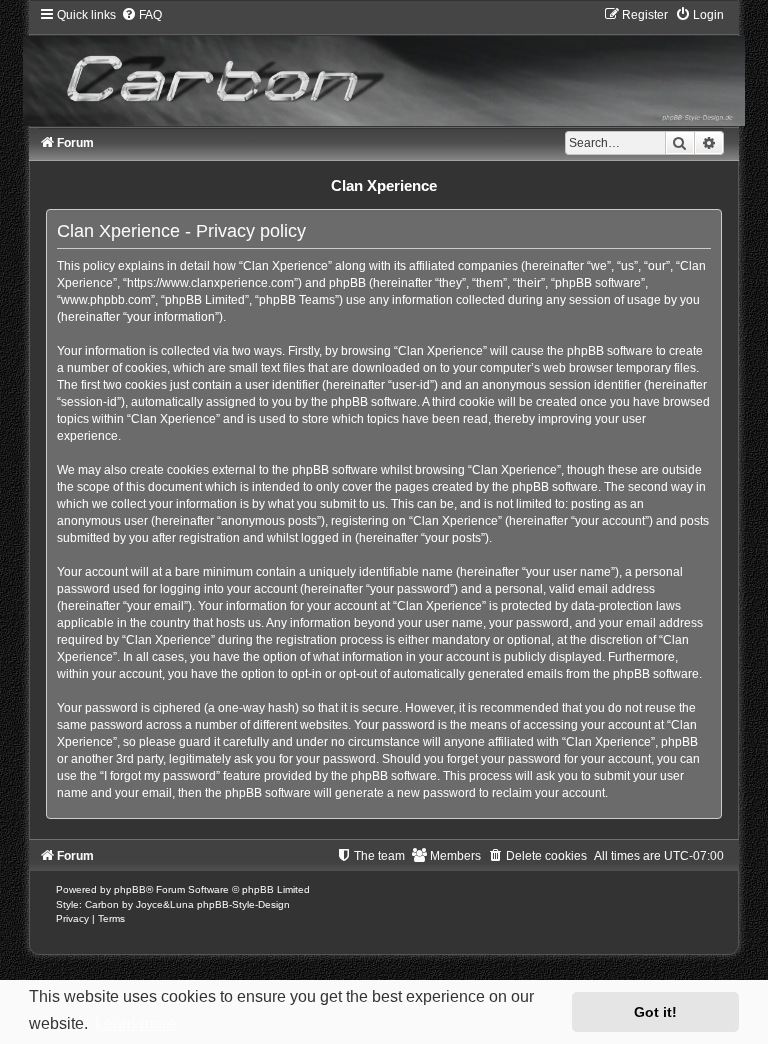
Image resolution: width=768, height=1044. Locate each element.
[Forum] (384, 66)
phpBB (130, 889)
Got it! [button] (655, 1012)
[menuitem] (141, 15)
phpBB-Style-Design (243, 904)
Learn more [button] (135, 1023)
